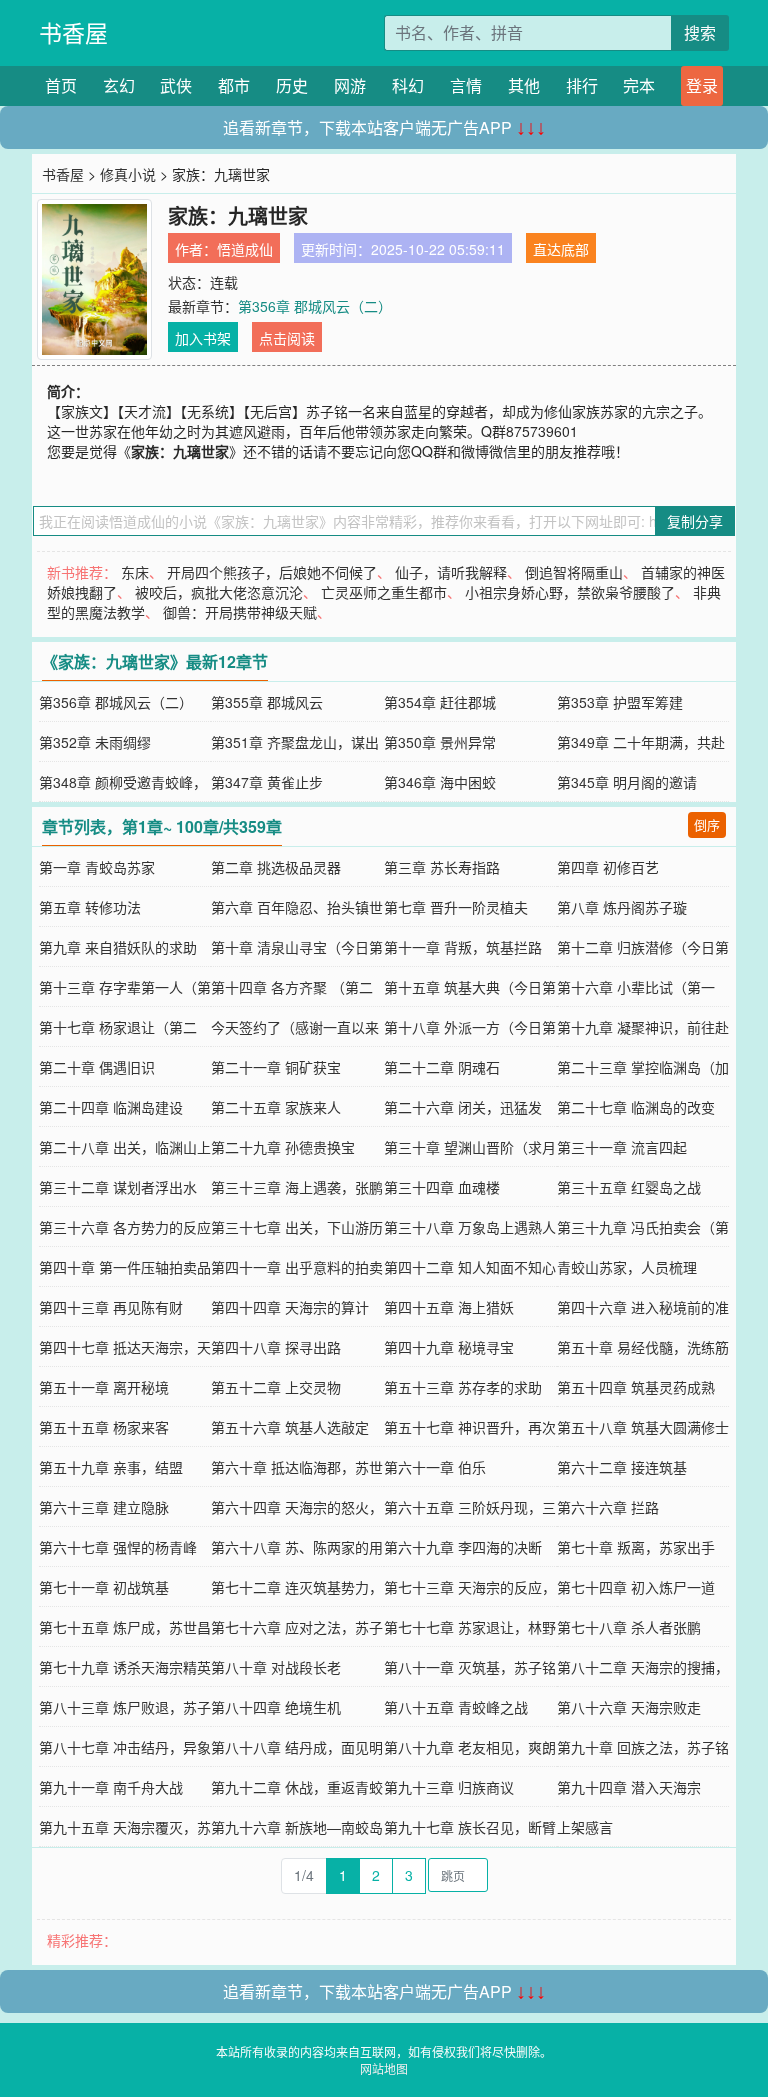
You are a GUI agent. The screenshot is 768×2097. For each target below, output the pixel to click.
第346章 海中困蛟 (440, 782)
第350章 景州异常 (440, 742)
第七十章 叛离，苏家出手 (636, 1547)
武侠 (176, 85)
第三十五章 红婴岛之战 (629, 1187)
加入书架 (203, 338)
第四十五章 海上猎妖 (449, 1307)
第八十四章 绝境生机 (276, 1707)
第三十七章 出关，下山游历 (297, 1227)
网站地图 (384, 2068)
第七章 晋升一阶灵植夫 (456, 907)
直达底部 (561, 249)
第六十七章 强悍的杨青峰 (118, 1547)
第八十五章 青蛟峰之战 (456, 1707)
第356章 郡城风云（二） (315, 306)
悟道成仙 (245, 249)
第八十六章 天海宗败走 (629, 1707)
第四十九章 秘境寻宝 (449, 1347)
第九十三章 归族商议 (449, 1787)
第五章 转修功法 (90, 907)
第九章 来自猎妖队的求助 (118, 947)
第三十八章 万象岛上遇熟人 (470, 1227)
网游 (350, 85)
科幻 (408, 85)
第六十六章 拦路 (608, 1507)
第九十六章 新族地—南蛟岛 (297, 1827)
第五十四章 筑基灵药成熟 (636, 1387)
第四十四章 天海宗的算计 (290, 1307)
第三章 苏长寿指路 (442, 867)
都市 (234, 85)
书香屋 (73, 32)
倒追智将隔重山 (574, 572)
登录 (702, 85)
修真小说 (128, 174)
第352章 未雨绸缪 (95, 742)
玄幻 (119, 85)
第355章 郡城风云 (267, 702)
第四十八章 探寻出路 (276, 1347)
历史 (292, 85)
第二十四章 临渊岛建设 (111, 1107)
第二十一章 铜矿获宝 (276, 1067)
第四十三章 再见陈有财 (111, 1307)
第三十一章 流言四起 (622, 1147)
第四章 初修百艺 (608, 867)
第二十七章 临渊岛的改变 (636, 1107)
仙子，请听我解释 (451, 572)
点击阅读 (287, 338)
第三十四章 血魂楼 (442, 1187)
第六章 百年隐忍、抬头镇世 (297, 907)
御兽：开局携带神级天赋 (240, 612)
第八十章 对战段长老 (276, 1667)
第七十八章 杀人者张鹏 (629, 1627)
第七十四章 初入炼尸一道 (636, 1587)
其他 (524, 85)
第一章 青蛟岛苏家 (97, 867)
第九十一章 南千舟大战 (111, 1787)
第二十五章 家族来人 (276, 1107)
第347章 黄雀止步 (267, 782)
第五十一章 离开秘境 (104, 1387)
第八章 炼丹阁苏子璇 (622, 907)
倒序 (707, 824)
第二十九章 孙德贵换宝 (283, 1147)
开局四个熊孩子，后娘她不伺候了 (272, 572)
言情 (466, 85)
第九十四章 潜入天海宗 (629, 1787)
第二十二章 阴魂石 (442, 1067)
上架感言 (585, 1827)
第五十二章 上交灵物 (276, 1387)
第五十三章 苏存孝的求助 (463, 1387)
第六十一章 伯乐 (435, 1467)
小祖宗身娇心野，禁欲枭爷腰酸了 (570, 592)
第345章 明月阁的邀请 (627, 782)
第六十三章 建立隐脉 (104, 1507)
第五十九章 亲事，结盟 (111, 1467)
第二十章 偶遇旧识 (97, 1067)
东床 (135, 572)
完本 (639, 85)
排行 (582, 85)
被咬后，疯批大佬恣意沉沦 (219, 592)
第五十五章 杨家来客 (104, 1427)
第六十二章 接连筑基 (622, 1467)
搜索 (700, 32)
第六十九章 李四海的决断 (463, 1547)
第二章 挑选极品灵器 (276, 867)
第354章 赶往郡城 (440, 702)
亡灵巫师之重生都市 (384, 592)
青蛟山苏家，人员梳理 (627, 1267)
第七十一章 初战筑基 (104, 1587)
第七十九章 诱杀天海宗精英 (125, 1667)
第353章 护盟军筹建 (620, 702)
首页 (61, 85)
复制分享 (695, 521)
